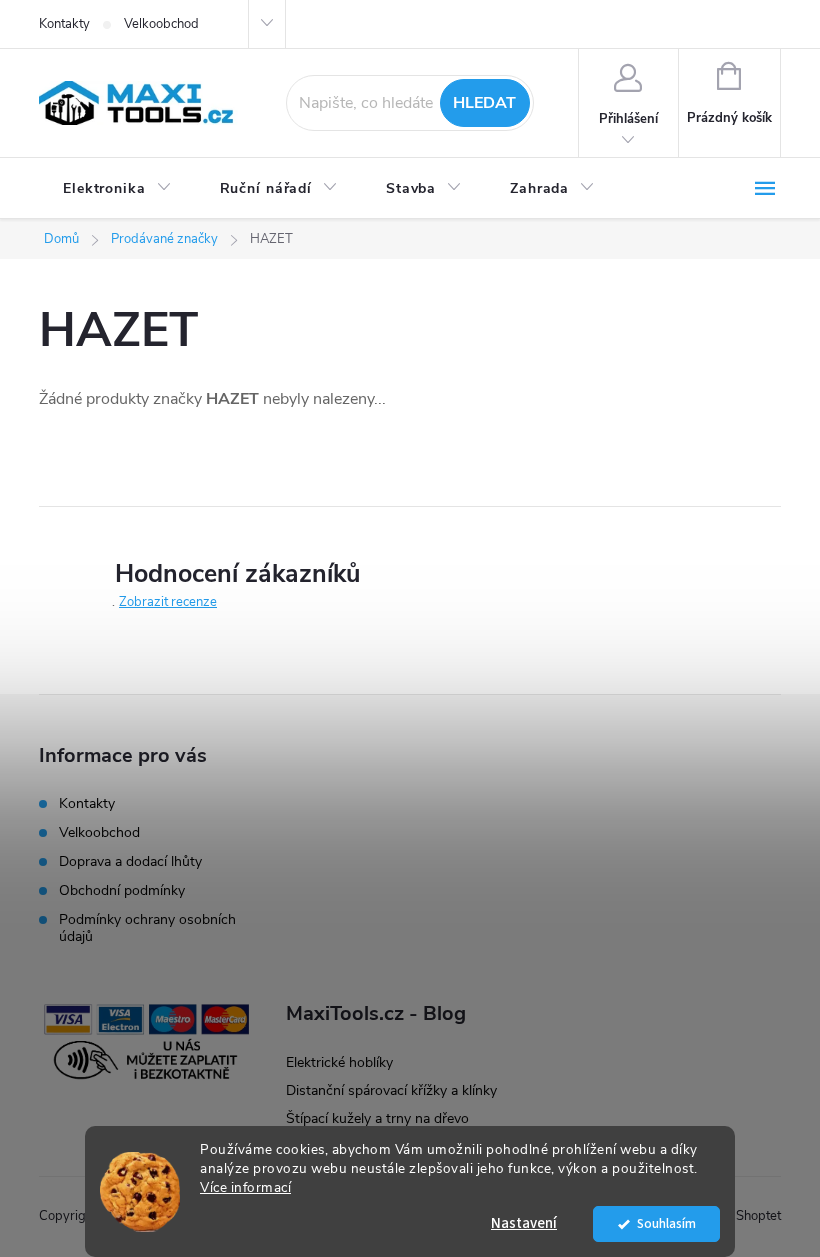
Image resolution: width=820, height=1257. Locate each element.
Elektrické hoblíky (339, 1062)
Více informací (245, 1187)
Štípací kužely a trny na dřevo (377, 1118)
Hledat (484, 103)
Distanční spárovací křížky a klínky (391, 1090)
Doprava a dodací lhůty (130, 861)
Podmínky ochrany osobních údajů (147, 928)
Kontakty (64, 24)
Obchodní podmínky (122, 890)
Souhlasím (666, 1223)
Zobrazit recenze (168, 602)
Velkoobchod (161, 24)
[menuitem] (117, 189)
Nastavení (524, 1223)
